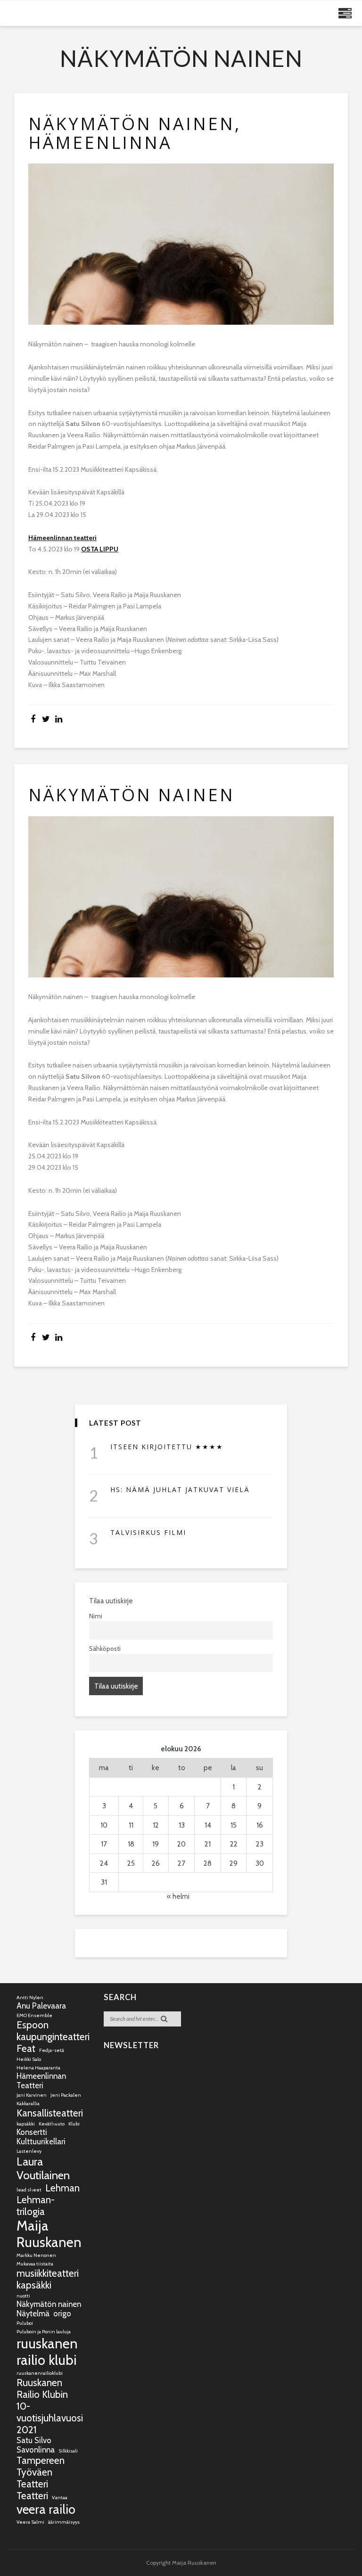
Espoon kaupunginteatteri (53, 2031)
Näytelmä (33, 2313)
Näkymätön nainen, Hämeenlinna (135, 133)
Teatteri (32, 2496)
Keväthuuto (52, 2124)
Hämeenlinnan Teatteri (41, 2081)
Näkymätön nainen (132, 795)
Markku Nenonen (36, 2255)
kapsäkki (26, 2124)
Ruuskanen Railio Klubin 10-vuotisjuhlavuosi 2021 (50, 2406)
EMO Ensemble (34, 2015)
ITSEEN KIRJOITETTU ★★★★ (167, 1447)
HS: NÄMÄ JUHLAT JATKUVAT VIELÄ (180, 1489)
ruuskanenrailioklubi (40, 2373)
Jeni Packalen (66, 2095)
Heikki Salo (29, 2059)
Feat (26, 2048)
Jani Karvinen (32, 2095)
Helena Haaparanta (38, 2068)
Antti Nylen (30, 1998)
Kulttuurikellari (41, 2141)
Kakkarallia (28, 2104)
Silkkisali (68, 2451)
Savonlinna (36, 2450)
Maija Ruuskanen (49, 2234)
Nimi (96, 1616)
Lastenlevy (29, 2151)
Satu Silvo (34, 2440)
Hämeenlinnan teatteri (62, 538)
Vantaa (60, 2498)
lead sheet (29, 2190)
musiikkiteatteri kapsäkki (48, 2279)
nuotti (23, 2296)
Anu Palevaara (41, 2006)
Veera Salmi (30, 2522)
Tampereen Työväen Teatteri (41, 2472)
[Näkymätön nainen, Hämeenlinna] (181, 244)
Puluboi (25, 2323)
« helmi (178, 1896)
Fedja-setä (52, 2050)
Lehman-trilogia (36, 2206)
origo (62, 2313)
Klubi (74, 2124)
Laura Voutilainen (43, 2168)
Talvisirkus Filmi (148, 1532)
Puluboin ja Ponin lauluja (44, 2332)
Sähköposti (105, 1649)
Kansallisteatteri (50, 2113)
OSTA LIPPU (100, 549)
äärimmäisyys (64, 2522)
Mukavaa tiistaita (35, 2264)
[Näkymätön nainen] (181, 897)
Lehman (62, 2188)
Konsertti (32, 2132)
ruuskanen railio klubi (47, 2352)
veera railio (46, 2509)
